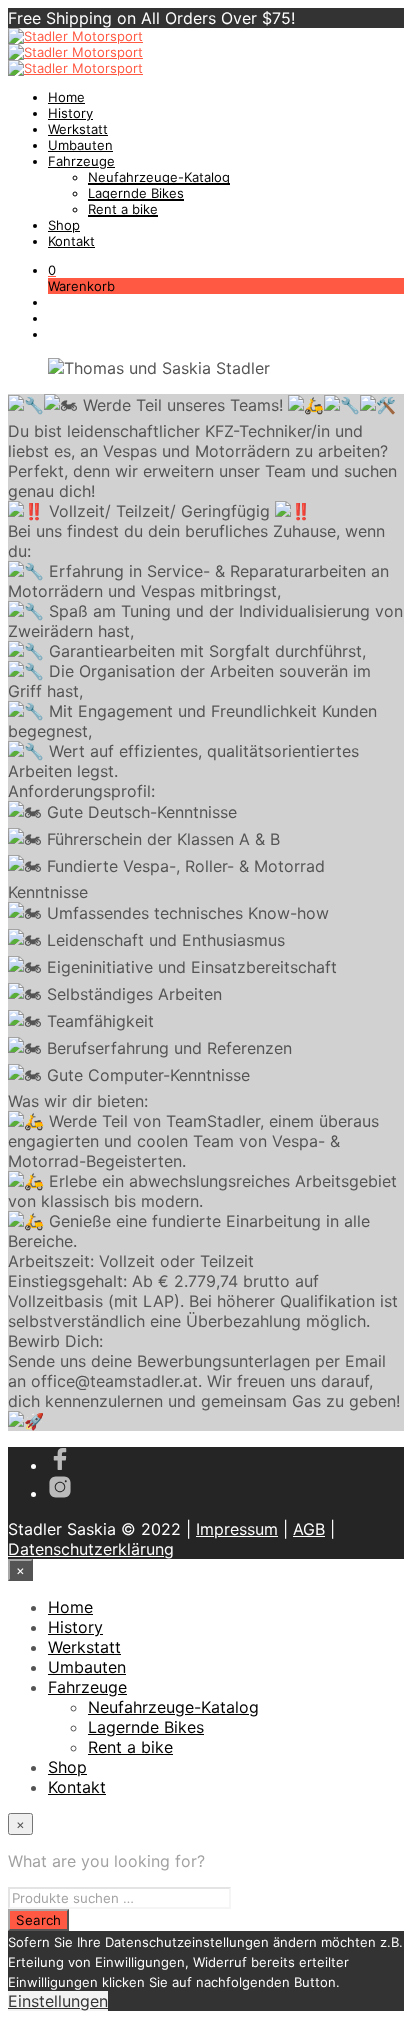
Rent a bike (123, 209)
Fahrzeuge (81, 161)
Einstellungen (58, 2001)
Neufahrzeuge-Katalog (159, 177)
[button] (52, 270)
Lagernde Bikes (136, 193)
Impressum (237, 1529)
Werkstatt (78, 129)
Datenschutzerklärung (91, 1549)
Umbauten (80, 145)
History (70, 113)
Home (66, 97)
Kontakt (71, 241)
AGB (309, 1529)
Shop (64, 225)
